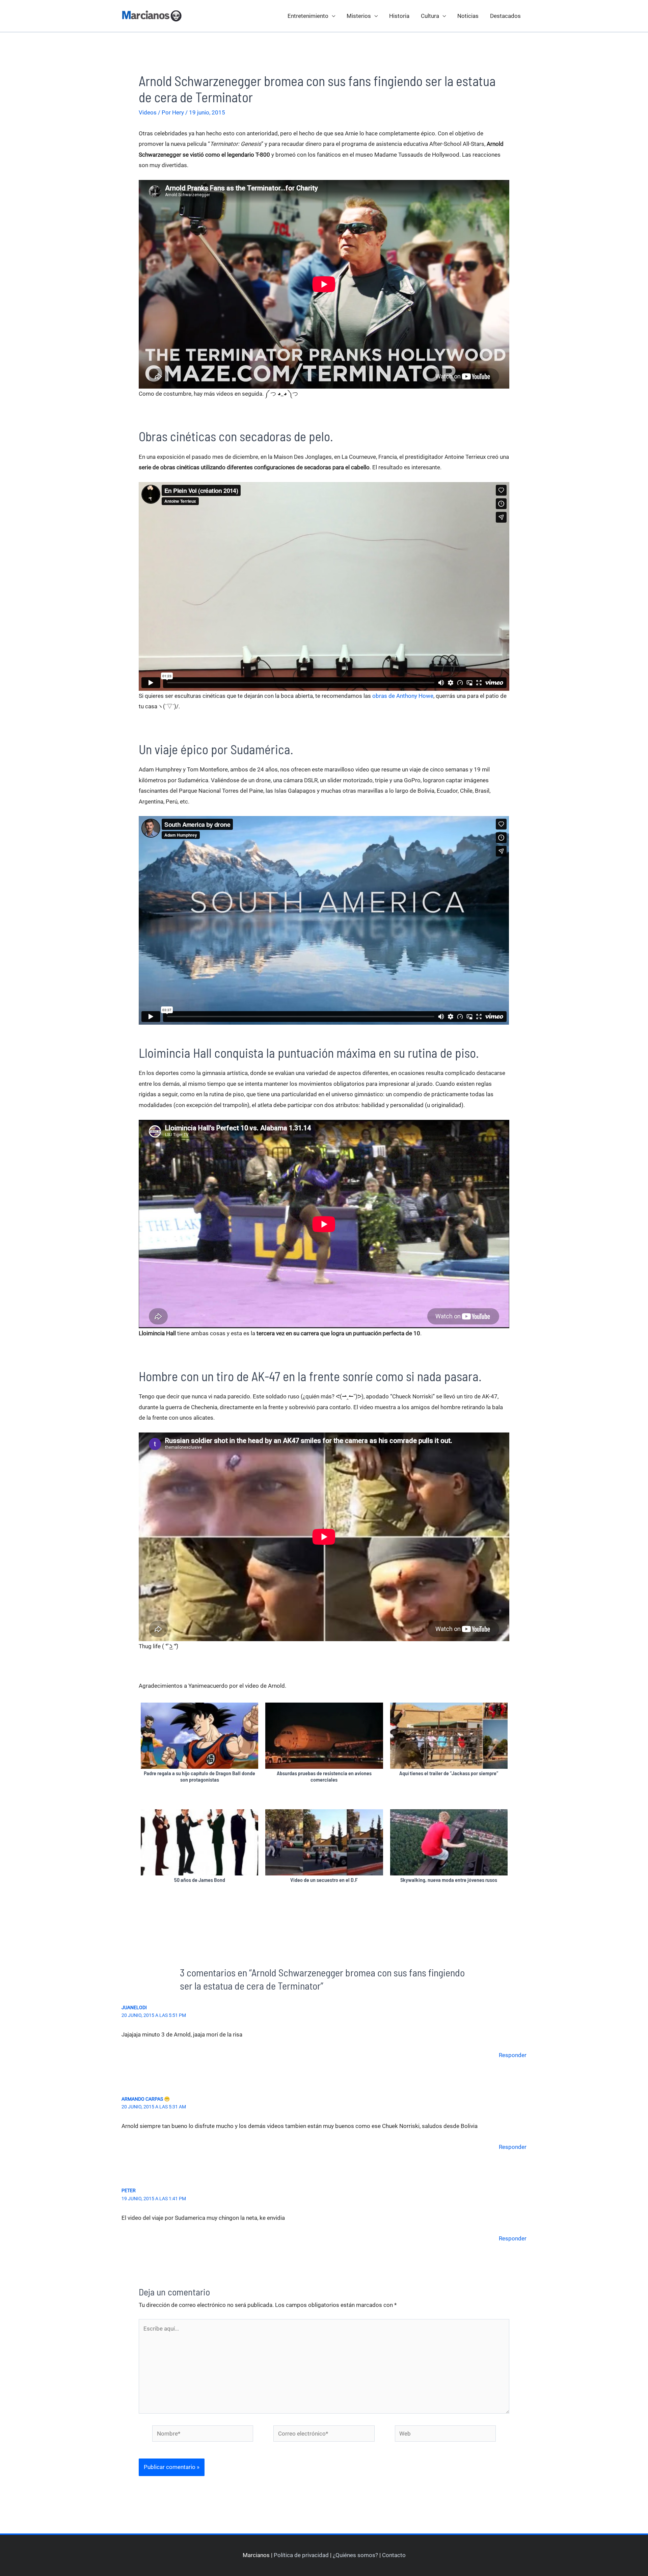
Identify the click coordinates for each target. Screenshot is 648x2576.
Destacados (505, 16)
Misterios (359, 16)
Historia (399, 16)
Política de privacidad (301, 2555)
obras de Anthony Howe (403, 696)
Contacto (394, 2555)
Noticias (468, 16)
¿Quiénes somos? (355, 2555)
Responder (513, 2055)
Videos (148, 112)
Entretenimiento (308, 16)
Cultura (430, 16)
